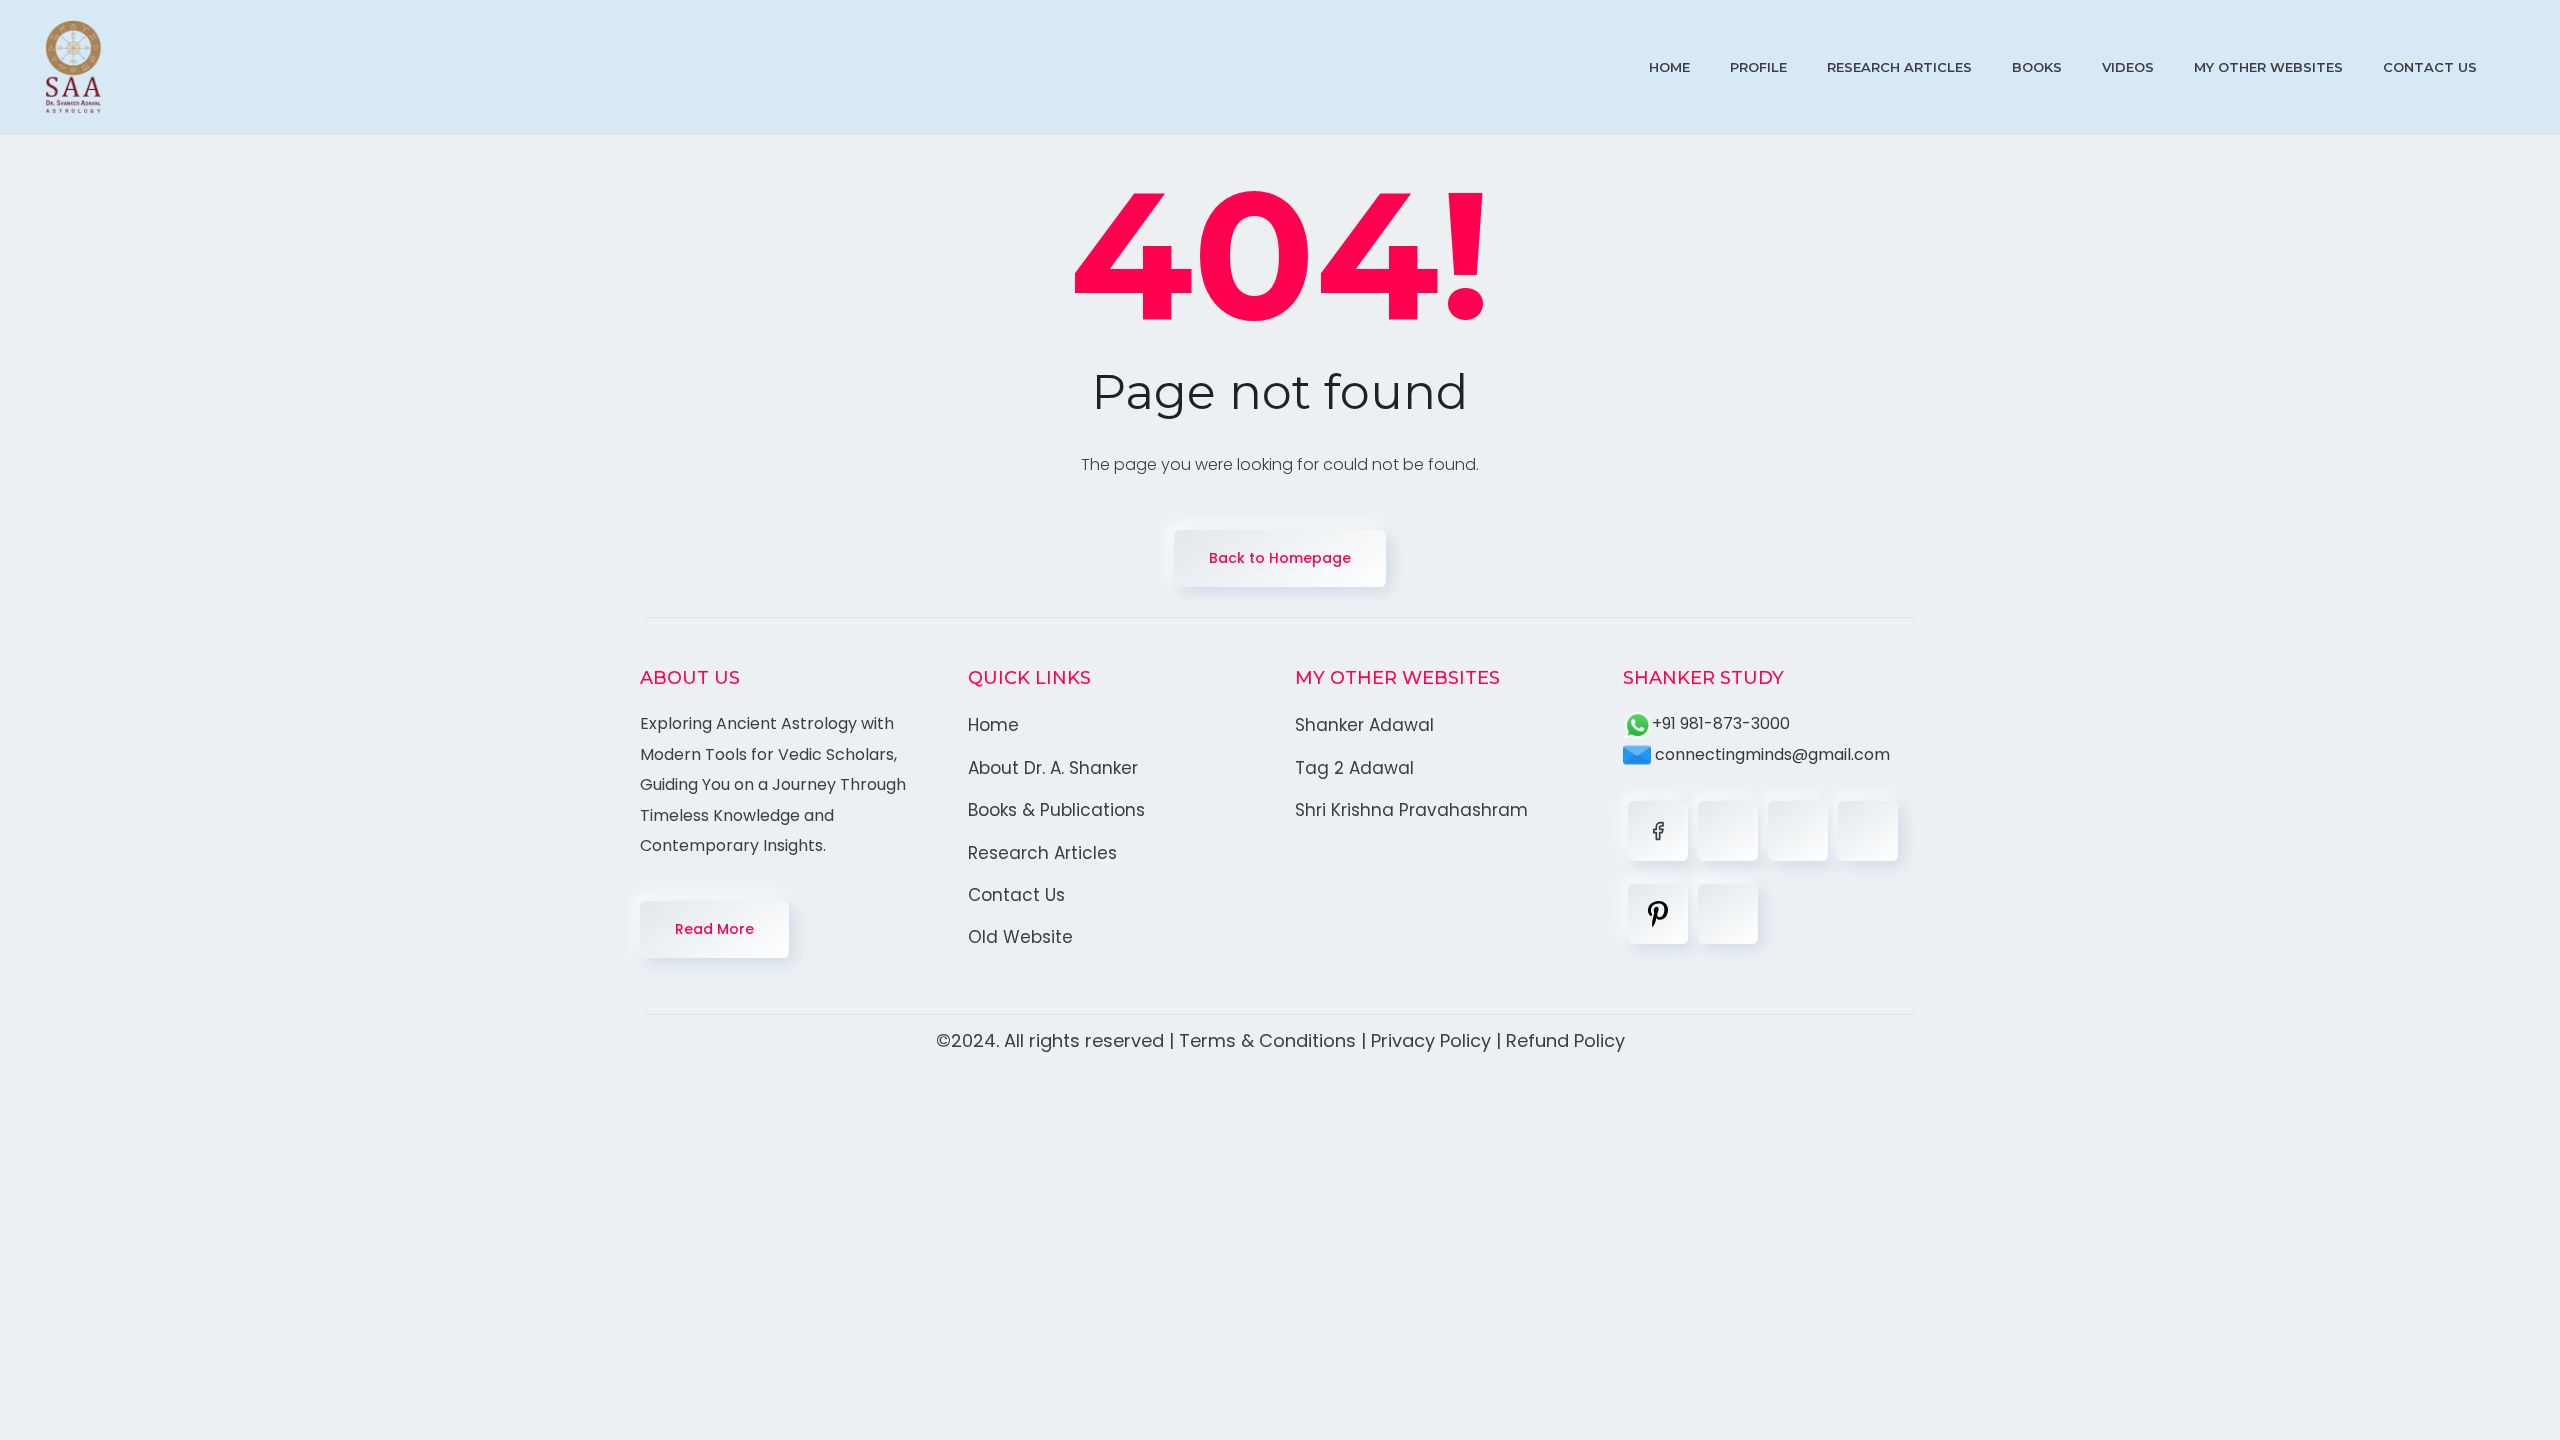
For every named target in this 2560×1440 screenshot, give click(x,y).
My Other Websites (2268, 67)
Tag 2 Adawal (1354, 768)
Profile (1758, 67)
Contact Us (2430, 67)
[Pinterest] (1658, 914)
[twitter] (1728, 831)
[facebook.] (1658, 831)
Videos (2128, 67)
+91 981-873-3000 (1721, 723)
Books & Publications (1056, 810)
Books (2037, 67)
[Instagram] (1868, 831)
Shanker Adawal (1364, 725)
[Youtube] (1728, 914)
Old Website (1020, 937)
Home (1669, 67)
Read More (714, 929)
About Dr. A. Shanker (1053, 768)
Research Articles (1899, 67)
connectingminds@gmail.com (1770, 754)
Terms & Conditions (1267, 1040)
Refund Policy (1565, 1040)
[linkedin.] (1798, 831)
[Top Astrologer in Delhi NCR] (73, 67)
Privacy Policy (1431, 1040)
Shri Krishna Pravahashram (1411, 810)
